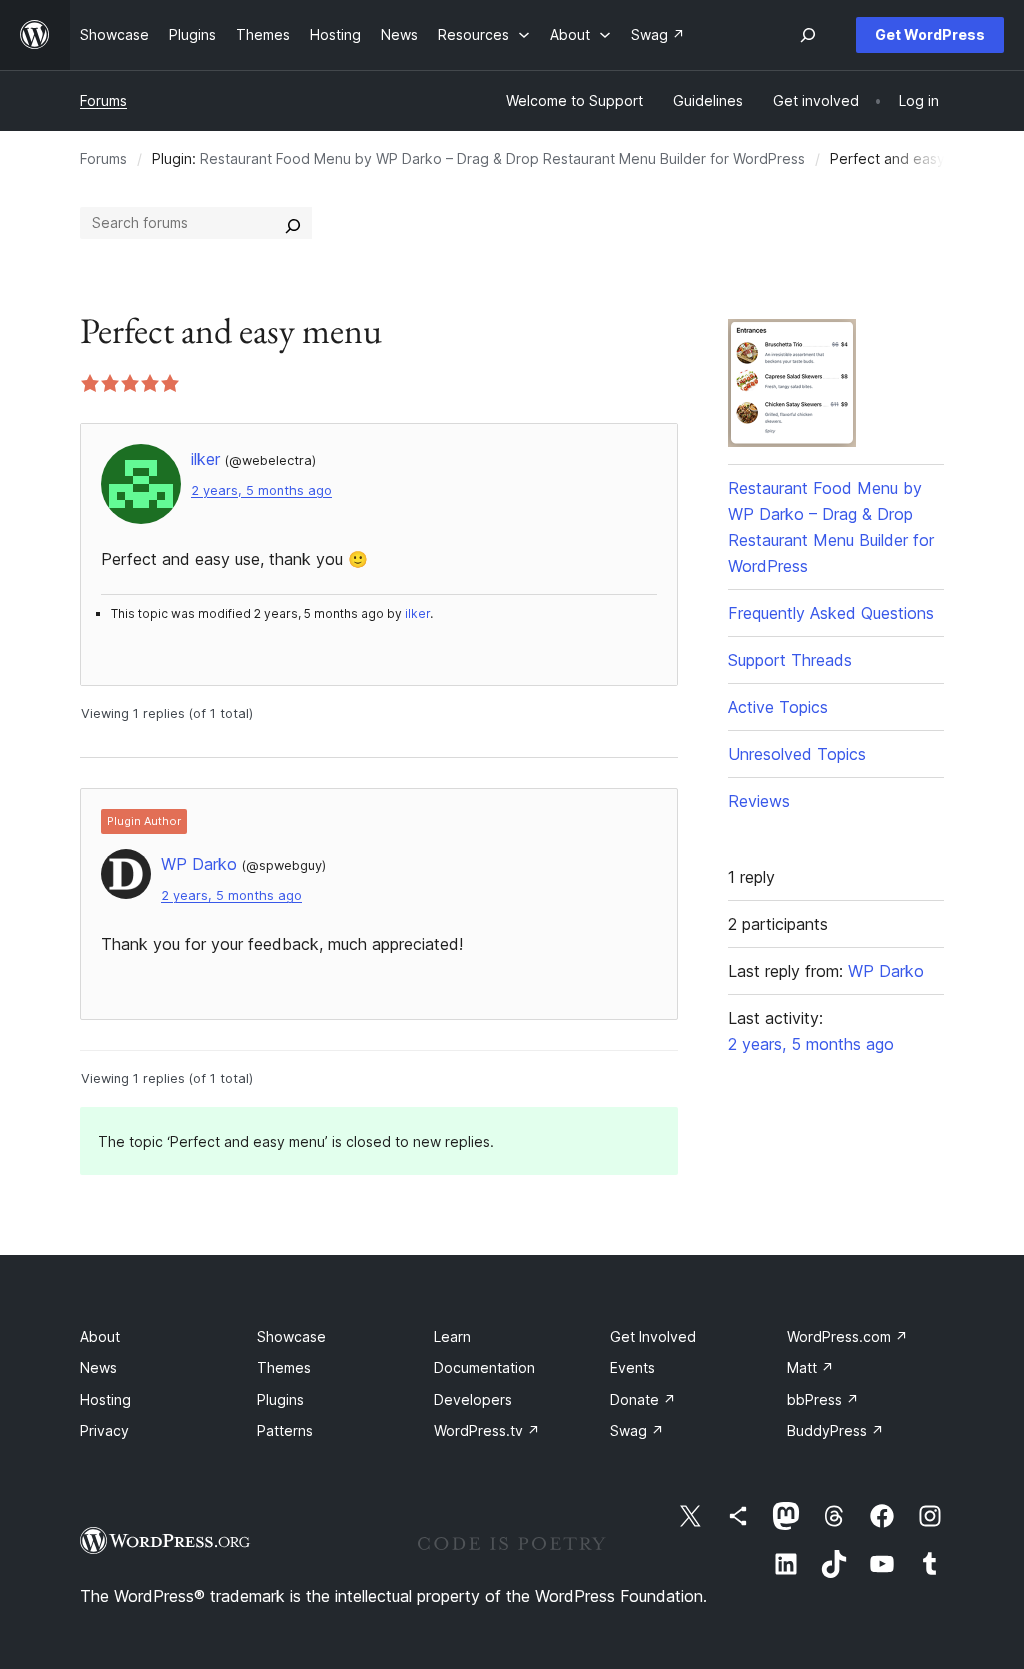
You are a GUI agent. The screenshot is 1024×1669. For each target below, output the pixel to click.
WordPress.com (847, 1336)
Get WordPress (930, 34)
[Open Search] (808, 35)
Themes (284, 1367)
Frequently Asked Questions (831, 613)
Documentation (484, 1367)
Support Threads (790, 660)
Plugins (280, 1399)
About (100, 1336)
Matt (810, 1367)
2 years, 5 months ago (261, 490)
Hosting (105, 1399)
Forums (103, 100)
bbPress (823, 1399)
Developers (473, 1399)
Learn (452, 1336)
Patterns (285, 1430)
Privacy (104, 1430)
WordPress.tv (487, 1430)
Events (632, 1367)
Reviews (759, 801)
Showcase (291, 1336)
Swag (637, 1430)
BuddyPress (835, 1430)
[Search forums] (293, 223)
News (98, 1367)
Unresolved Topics (797, 754)
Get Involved (653, 1336)
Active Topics (778, 707)
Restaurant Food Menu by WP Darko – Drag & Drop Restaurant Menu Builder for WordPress (502, 158)
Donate (643, 1399)
